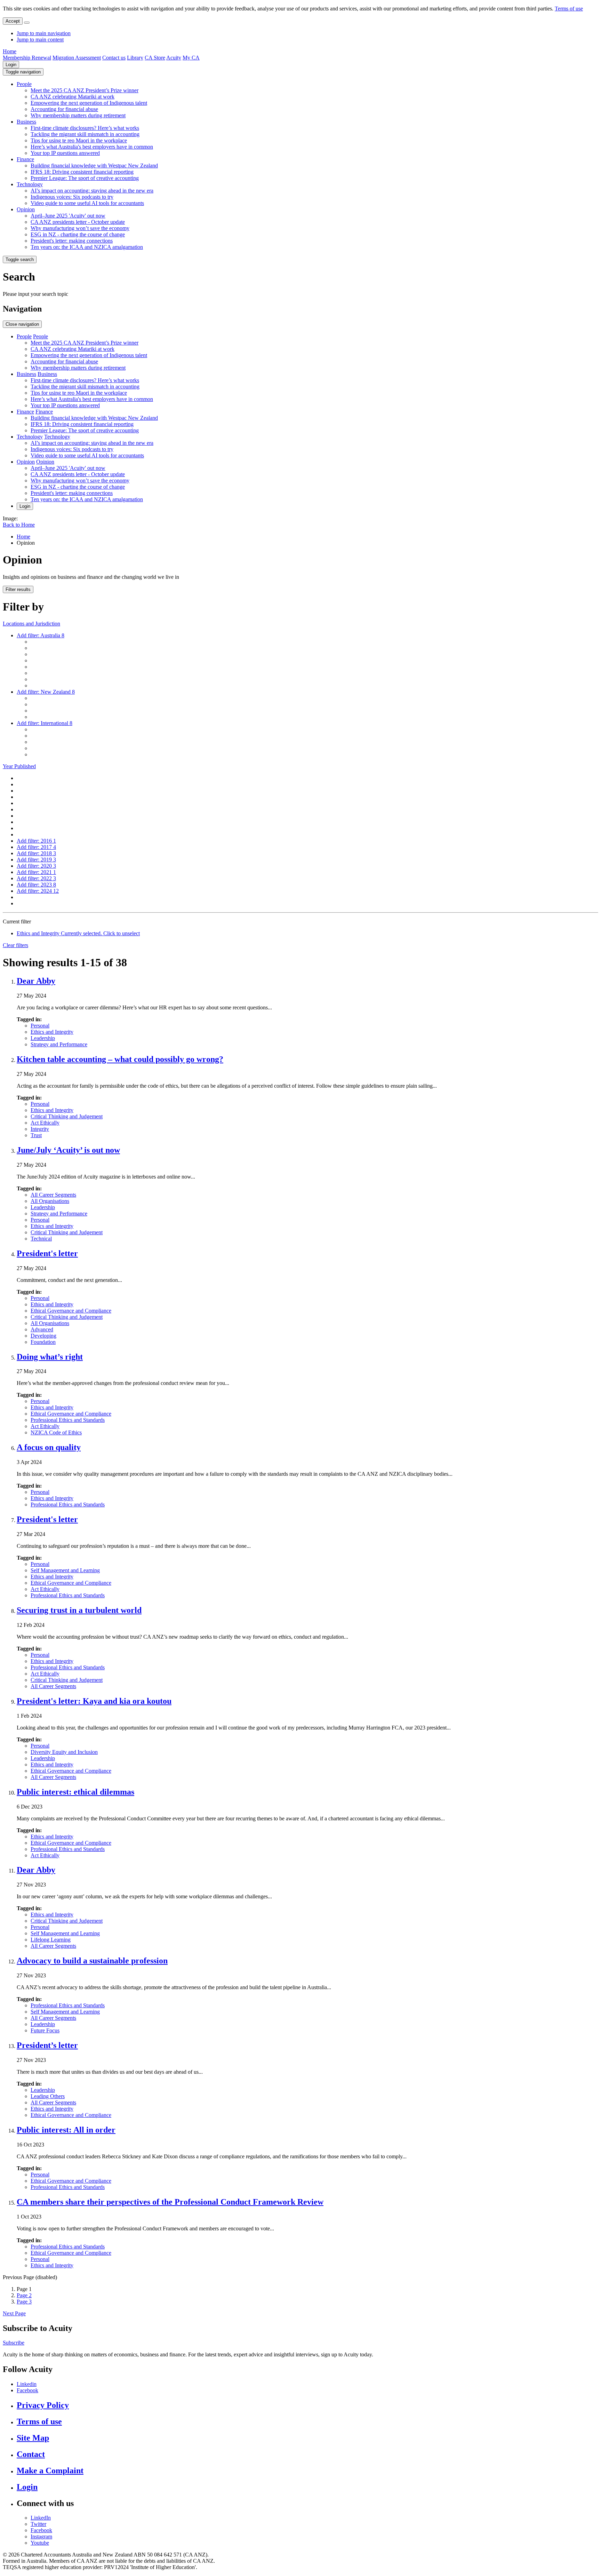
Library (135, 58)
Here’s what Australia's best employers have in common (92, 147)
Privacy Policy (43, 2405)
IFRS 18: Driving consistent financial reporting (82, 172)
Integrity (40, 1129)
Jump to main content (40, 40)
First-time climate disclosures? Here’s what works (85, 128)
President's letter (47, 1253)
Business (26, 122)
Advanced (42, 1329)
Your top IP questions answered (65, 153)
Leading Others (48, 2096)
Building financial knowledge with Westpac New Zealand (94, 166)
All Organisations (50, 1201)
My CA (191, 58)
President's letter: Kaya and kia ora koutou (94, 1701)
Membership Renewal (27, 58)
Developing (43, 1336)
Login (11, 65)
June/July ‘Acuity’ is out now (68, 1150)
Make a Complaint (50, 2471)
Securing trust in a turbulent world (79, 1610)
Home (10, 51)
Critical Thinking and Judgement (67, 1116)
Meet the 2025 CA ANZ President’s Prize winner (85, 90)
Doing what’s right (50, 1357)
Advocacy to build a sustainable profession (92, 1961)
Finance (25, 159)
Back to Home (19, 525)
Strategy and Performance (59, 1044)
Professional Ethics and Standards (68, 1420)
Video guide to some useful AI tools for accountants (87, 203)
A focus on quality (49, 1447)
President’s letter (47, 2045)
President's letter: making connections (72, 241)
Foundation (43, 1342)
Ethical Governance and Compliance (71, 1311)
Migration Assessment (77, 58)
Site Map (33, 2438)
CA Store (155, 58)
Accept (13, 21)
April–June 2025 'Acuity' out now (68, 216)
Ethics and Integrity (52, 1032)
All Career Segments (53, 1195)
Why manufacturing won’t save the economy (80, 228)
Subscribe (14, 2343)
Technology (30, 184)
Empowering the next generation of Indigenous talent (89, 103)
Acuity (174, 58)
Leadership (43, 1038)
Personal (40, 1026)
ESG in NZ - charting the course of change (78, 234)
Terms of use (569, 9)
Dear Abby (36, 981)
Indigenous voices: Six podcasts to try (72, 197)
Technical (41, 1239)
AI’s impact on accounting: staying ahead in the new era (92, 191)
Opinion (26, 209)
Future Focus (45, 2030)
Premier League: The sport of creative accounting (85, 178)
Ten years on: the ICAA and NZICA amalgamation (87, 247)
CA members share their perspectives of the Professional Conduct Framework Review (170, 2202)
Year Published (19, 766)
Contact (31, 2454)
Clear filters (15, 945)
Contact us (114, 58)
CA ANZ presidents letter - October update (78, 222)
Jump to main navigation (44, 33)
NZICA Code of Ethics (56, 1432)
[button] (23, 72)
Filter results (18, 589)
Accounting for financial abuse (64, 109)
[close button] (27, 23)
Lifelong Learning (51, 1940)
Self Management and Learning (65, 1570)
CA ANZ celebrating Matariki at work (73, 97)
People (24, 84)
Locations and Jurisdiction (31, 624)
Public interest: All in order (66, 2130)
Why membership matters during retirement (78, 115)
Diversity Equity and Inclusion (64, 1752)
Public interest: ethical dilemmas (75, 1792)
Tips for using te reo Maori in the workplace (79, 140)
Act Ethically (45, 1123)
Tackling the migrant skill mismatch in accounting (85, 134)
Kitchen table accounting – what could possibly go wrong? (120, 1059)
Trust (36, 1135)
